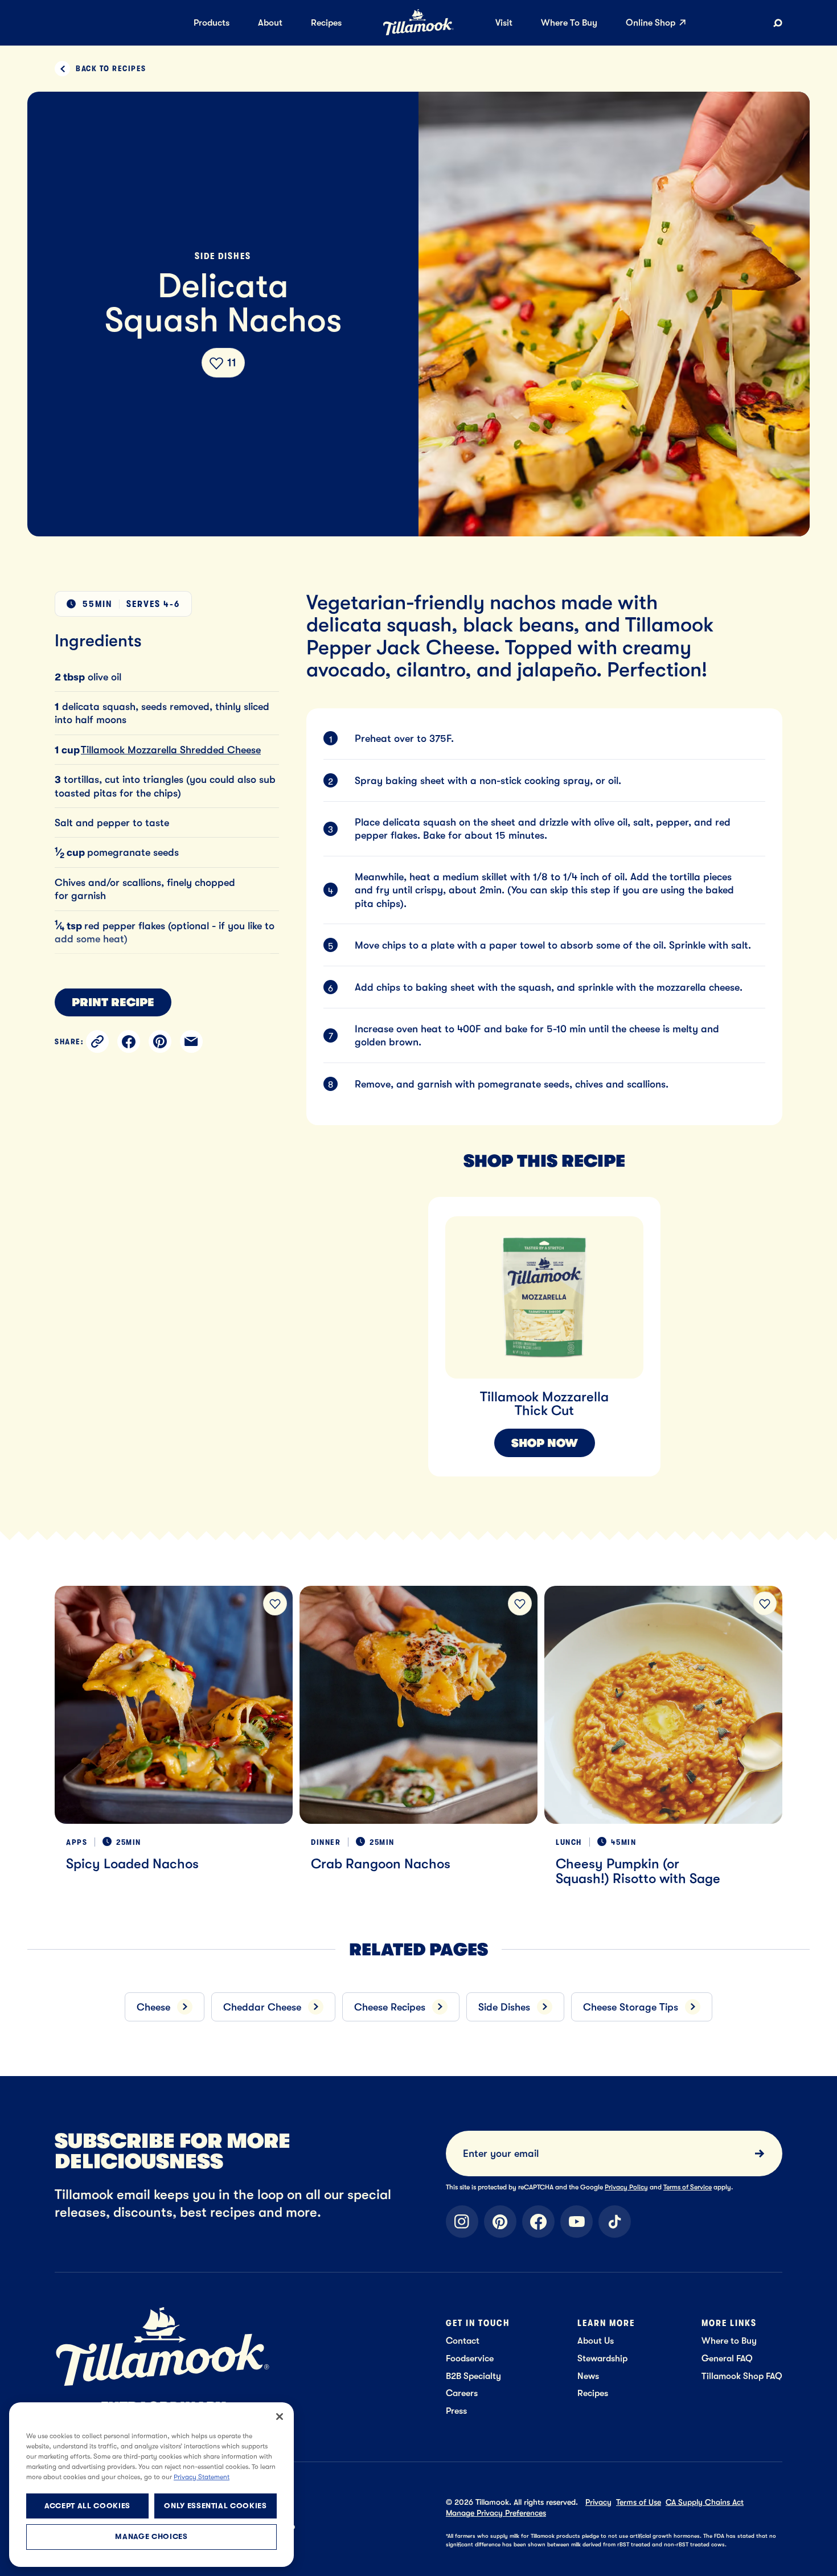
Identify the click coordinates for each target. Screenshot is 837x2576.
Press (456, 2411)
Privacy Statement (202, 2477)
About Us (596, 2341)
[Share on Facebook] (129, 1041)
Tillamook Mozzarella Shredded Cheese (171, 750)
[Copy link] (97, 1041)
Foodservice (470, 2358)
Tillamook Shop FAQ (742, 2376)
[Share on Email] (191, 1041)
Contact (463, 2341)
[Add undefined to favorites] (275, 1603)
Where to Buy (729, 2341)
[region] (572, 1323)
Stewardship (602, 2358)
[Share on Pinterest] (160, 1041)
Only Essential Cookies (215, 2506)
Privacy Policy (626, 2187)
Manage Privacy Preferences (496, 2513)
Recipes (593, 2393)
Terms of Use (639, 2502)
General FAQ (727, 2358)
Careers (462, 2393)
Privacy (598, 2502)
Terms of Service (688, 2187)
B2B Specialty (473, 2376)
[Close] (280, 2417)
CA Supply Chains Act (705, 2502)
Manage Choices (151, 2537)
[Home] (419, 33)
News (588, 2376)
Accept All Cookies (87, 2506)
